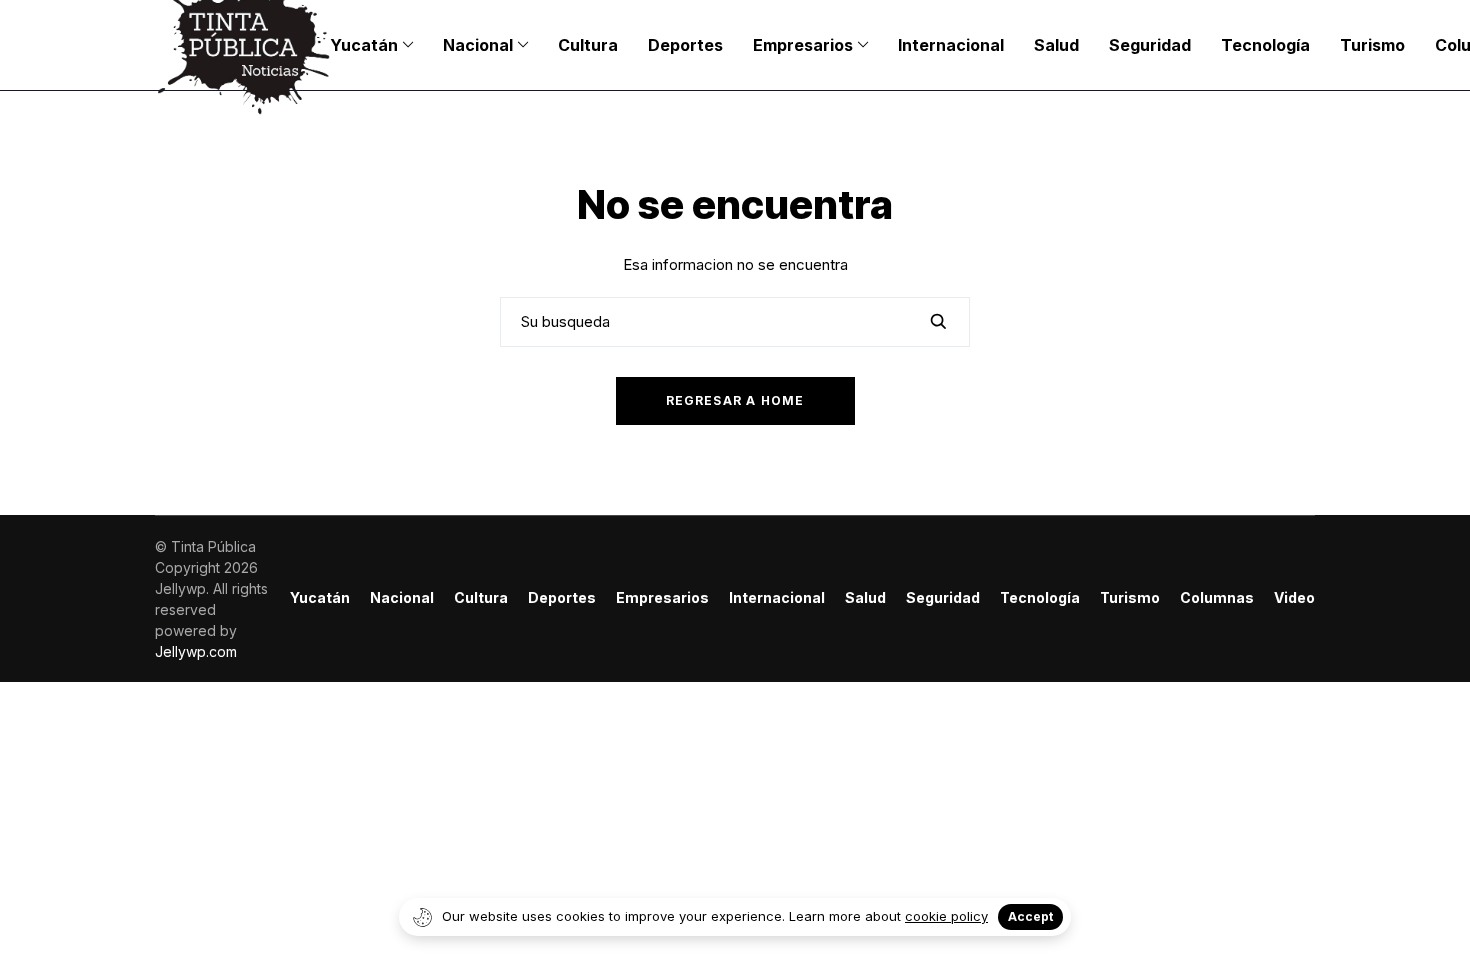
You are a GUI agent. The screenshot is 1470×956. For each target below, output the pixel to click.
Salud (865, 598)
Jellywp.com (196, 651)
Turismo (1130, 598)
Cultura (481, 598)
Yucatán (320, 598)
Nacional (402, 598)
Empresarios (662, 598)
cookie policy (946, 916)
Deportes (562, 598)
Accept (1030, 916)
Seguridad (943, 598)
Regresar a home (735, 400)
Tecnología (1040, 598)
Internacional (777, 598)
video (1294, 598)
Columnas (1217, 598)
